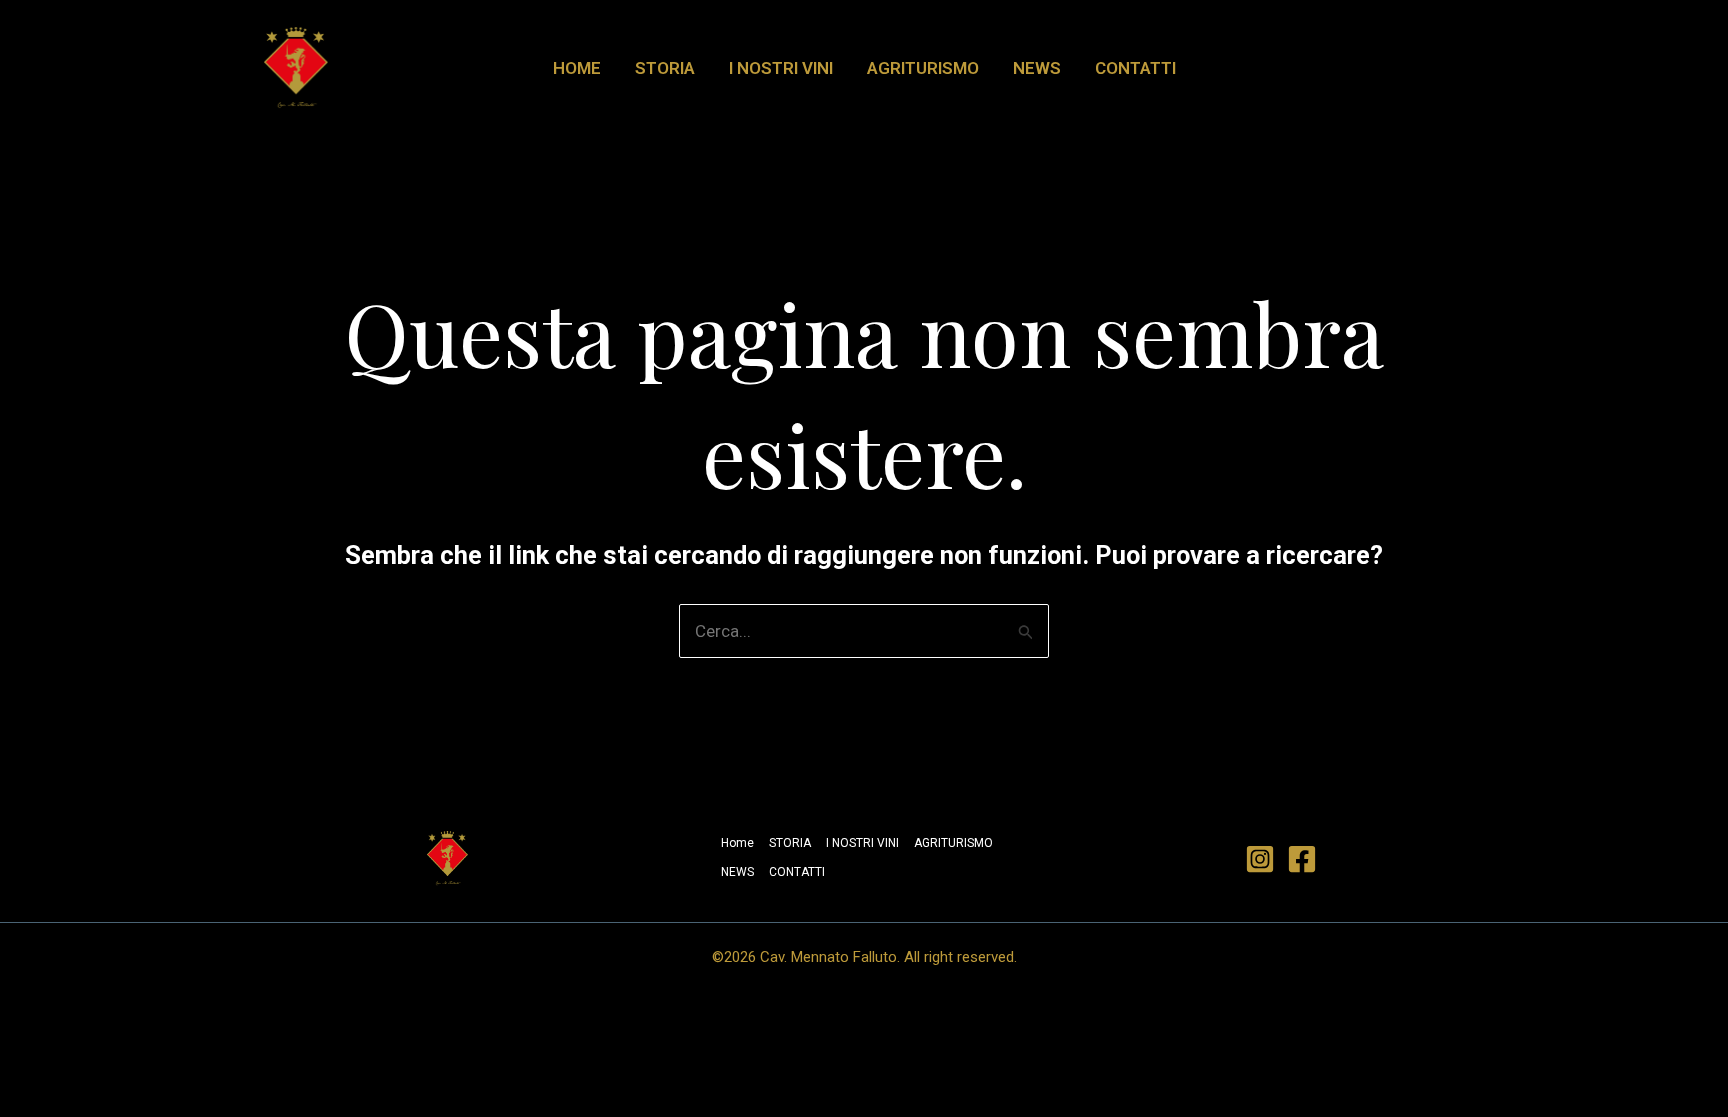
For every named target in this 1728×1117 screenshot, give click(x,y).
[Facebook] (1302, 859)
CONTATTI (1135, 68)
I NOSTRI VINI (781, 68)
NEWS (1037, 68)
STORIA (665, 68)
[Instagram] (1260, 859)
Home (577, 68)
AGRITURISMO (923, 68)
